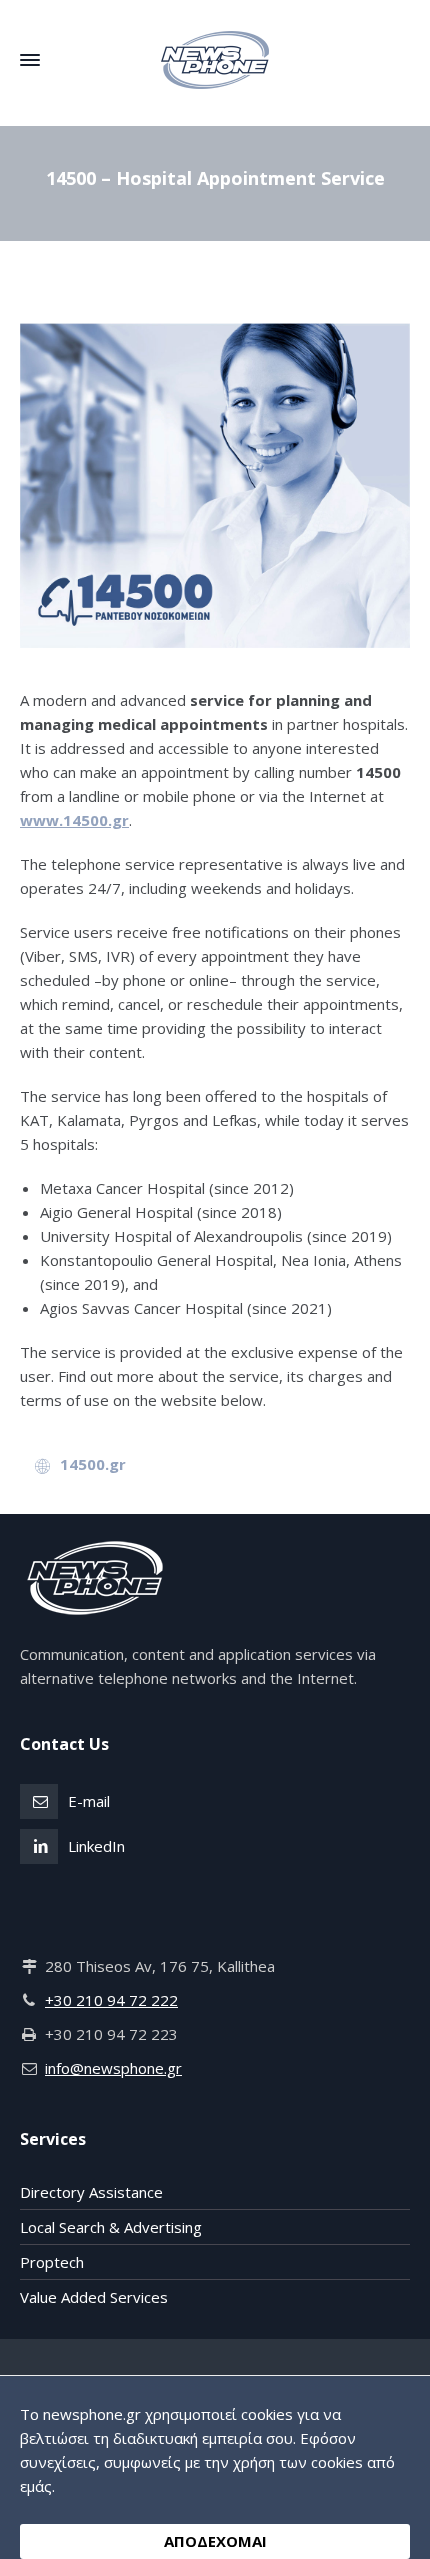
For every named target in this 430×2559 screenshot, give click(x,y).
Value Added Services (94, 2297)
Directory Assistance (91, 2192)
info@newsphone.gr (113, 2068)
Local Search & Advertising (111, 2227)
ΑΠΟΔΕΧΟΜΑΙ (215, 2541)
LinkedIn (96, 1846)
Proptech (52, 2262)
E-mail (89, 1801)
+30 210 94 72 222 (111, 2000)
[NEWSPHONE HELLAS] (215, 60)
